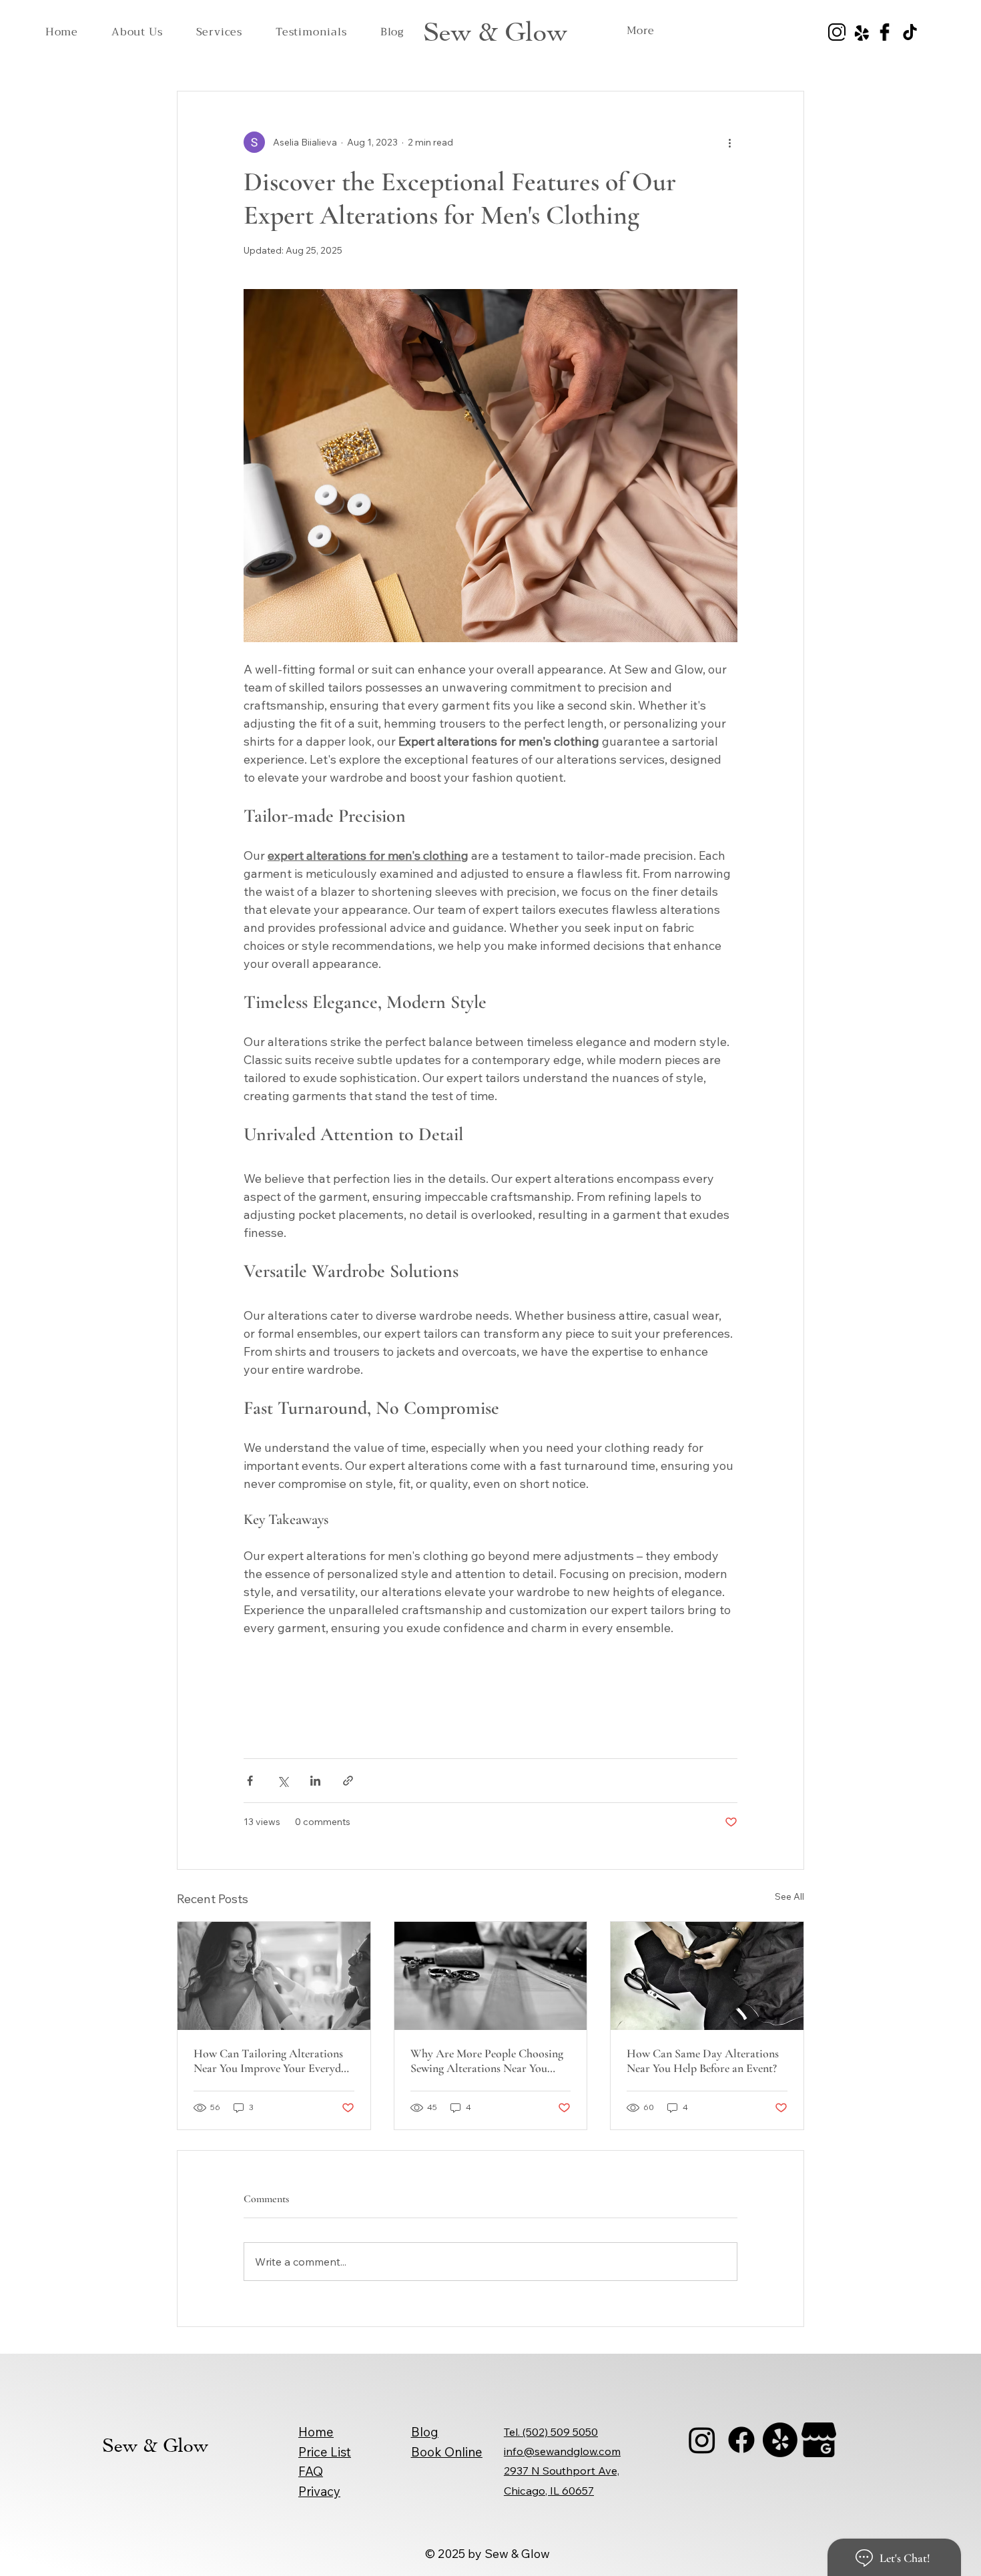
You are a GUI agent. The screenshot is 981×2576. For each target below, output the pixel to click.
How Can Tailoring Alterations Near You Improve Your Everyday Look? (273, 2061)
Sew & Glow (495, 32)
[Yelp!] (780, 2440)
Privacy (319, 2491)
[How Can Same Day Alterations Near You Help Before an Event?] (707, 1976)
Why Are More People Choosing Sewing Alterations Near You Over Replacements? (487, 2061)
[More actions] (729, 142)
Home (316, 2432)
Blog (425, 2432)
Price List (325, 2452)
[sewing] (491, 1976)
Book (428, 2452)
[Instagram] (702, 2440)
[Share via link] (348, 1781)
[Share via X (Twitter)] (283, 1781)
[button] (219, 32)
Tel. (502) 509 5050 (551, 2432)
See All (789, 1896)
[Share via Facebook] (250, 1781)
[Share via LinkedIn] (315, 1781)
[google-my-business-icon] (819, 2440)
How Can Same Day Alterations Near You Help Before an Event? (703, 2061)
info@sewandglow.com (562, 2451)
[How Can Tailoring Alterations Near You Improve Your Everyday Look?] (274, 1976)
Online (463, 2452)
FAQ (311, 2471)
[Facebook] (741, 2440)
